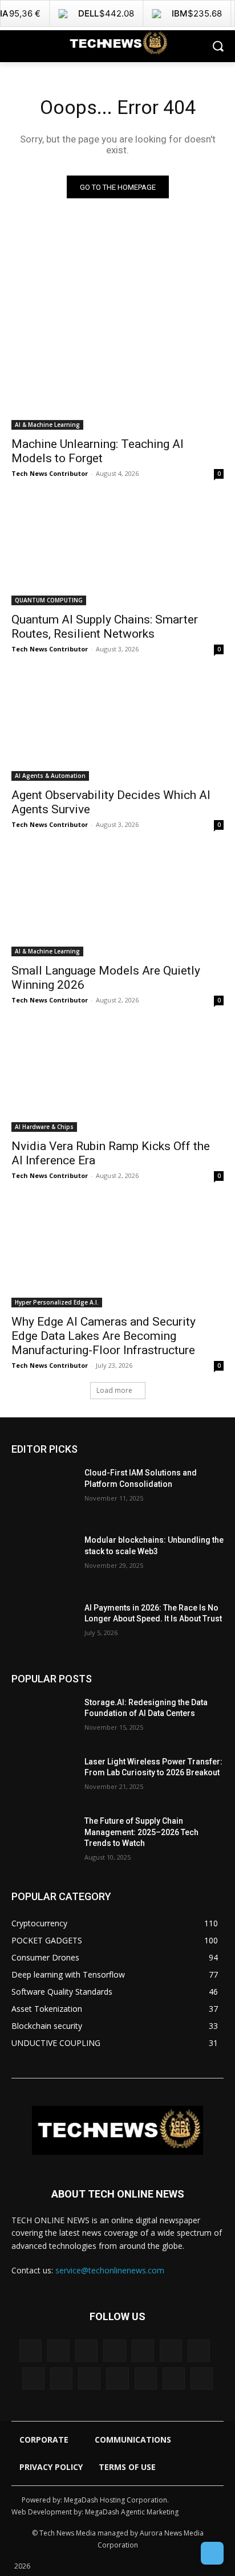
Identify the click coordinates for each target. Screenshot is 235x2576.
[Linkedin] (199, 2351)
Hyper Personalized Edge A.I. (57, 1302)
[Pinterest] (61, 2379)
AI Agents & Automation (50, 776)
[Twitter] (117, 2379)
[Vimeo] (146, 2379)
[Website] (174, 2379)
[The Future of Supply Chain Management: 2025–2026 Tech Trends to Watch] (43, 1838)
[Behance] (31, 2351)
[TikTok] (89, 2379)
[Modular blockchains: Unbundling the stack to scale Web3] (43, 1557)
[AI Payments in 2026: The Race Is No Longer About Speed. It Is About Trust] (43, 1625)
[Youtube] (202, 2379)
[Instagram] (171, 2351)
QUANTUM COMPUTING (49, 600)
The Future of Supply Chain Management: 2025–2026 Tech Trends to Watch (141, 1832)
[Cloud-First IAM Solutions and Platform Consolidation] (43, 1490)
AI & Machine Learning (47, 425)
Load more (114, 1390)
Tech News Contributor (50, 473)
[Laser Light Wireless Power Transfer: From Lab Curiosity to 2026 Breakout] (43, 1779)
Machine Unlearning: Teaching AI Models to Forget (98, 451)
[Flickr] (114, 2351)
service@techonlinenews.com (110, 2270)
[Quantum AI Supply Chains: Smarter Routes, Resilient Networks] (117, 552)
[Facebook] (86, 2351)
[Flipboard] (143, 2351)
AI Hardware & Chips (44, 1127)
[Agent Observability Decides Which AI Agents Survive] (117, 728)
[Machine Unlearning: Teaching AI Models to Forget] (117, 377)
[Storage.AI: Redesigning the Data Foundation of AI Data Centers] (43, 1719)
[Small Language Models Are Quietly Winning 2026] (117, 903)
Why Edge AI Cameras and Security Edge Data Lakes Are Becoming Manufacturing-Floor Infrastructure (104, 1336)
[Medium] (33, 2379)
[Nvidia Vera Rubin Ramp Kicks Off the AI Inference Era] (117, 1079)
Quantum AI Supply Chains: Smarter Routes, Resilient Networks (105, 627)
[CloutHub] (58, 2351)
